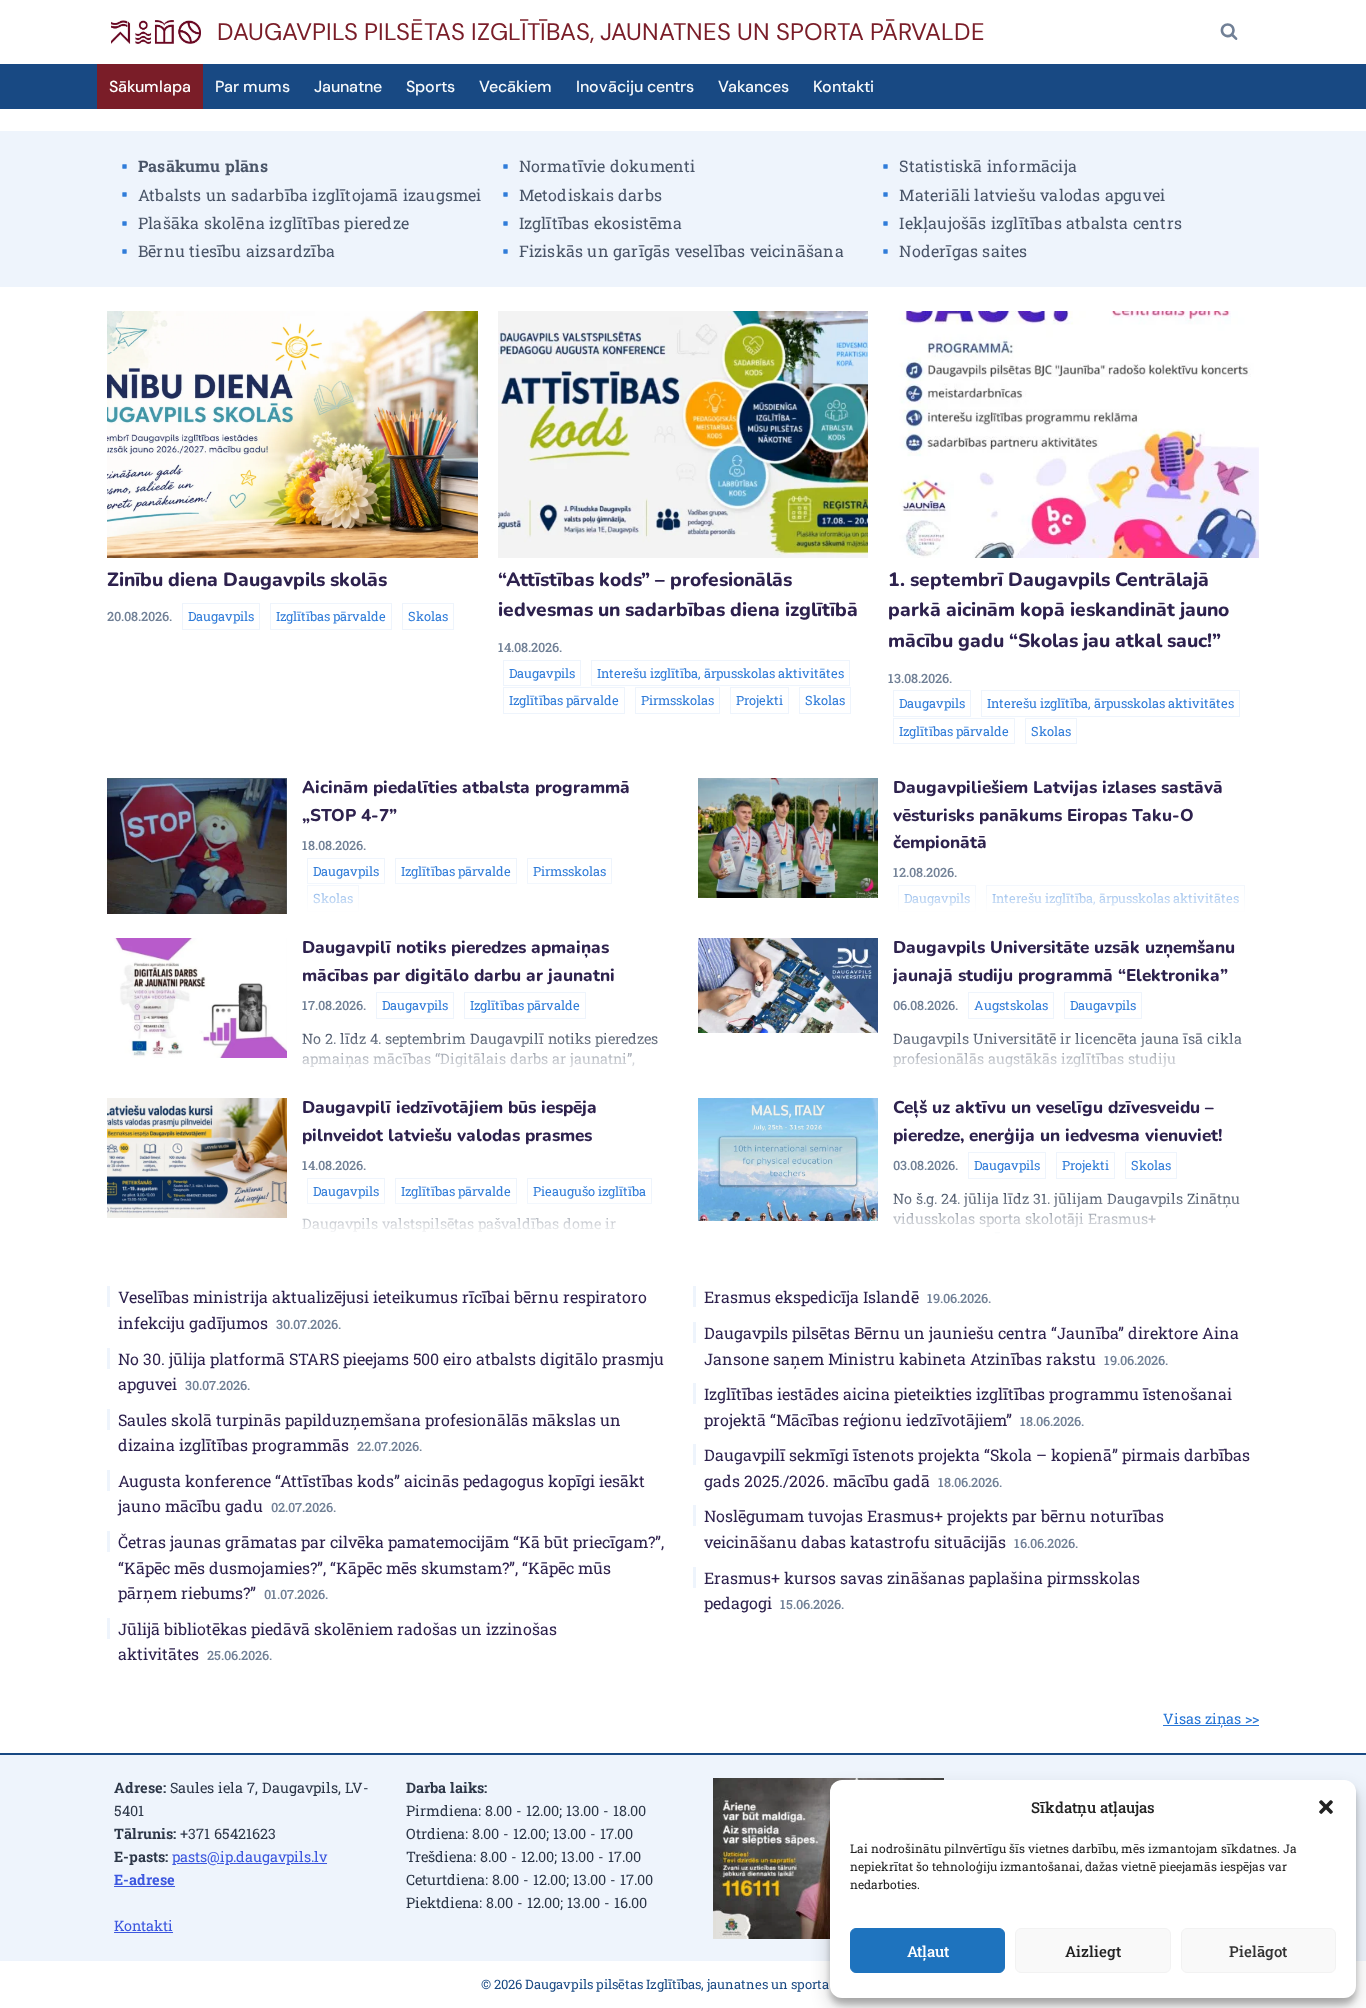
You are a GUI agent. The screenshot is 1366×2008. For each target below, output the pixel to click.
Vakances (753, 86)
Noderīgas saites (963, 250)
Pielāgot (1258, 1951)
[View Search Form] (1229, 32)
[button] (1326, 1807)
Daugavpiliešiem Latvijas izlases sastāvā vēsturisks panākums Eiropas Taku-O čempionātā (1058, 815)
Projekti (759, 700)
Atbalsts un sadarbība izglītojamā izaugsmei (310, 194)
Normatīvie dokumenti (607, 165)
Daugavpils (221, 616)
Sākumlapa (150, 86)
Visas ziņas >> (1211, 1718)
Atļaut (928, 1951)
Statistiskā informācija (988, 165)
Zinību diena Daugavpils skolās (247, 580)
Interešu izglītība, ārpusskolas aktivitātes (720, 673)
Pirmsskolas (677, 700)
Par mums (252, 86)
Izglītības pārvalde (331, 616)
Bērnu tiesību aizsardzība (236, 250)
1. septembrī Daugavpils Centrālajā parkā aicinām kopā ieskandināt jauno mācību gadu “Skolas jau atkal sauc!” (1058, 610)
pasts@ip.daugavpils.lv (249, 1856)
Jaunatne (348, 86)
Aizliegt (1093, 1951)
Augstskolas (1011, 1005)
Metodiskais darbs (590, 194)
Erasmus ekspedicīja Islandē (847, 1296)
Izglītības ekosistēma (600, 222)
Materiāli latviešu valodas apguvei (1032, 194)
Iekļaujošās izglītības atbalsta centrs (1040, 222)
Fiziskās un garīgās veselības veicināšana (681, 250)
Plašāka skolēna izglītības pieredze (273, 222)
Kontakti (843, 86)
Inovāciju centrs (635, 86)
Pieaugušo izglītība (589, 1191)
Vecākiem (515, 86)
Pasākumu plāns (203, 165)
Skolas (428, 616)
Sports (430, 86)
